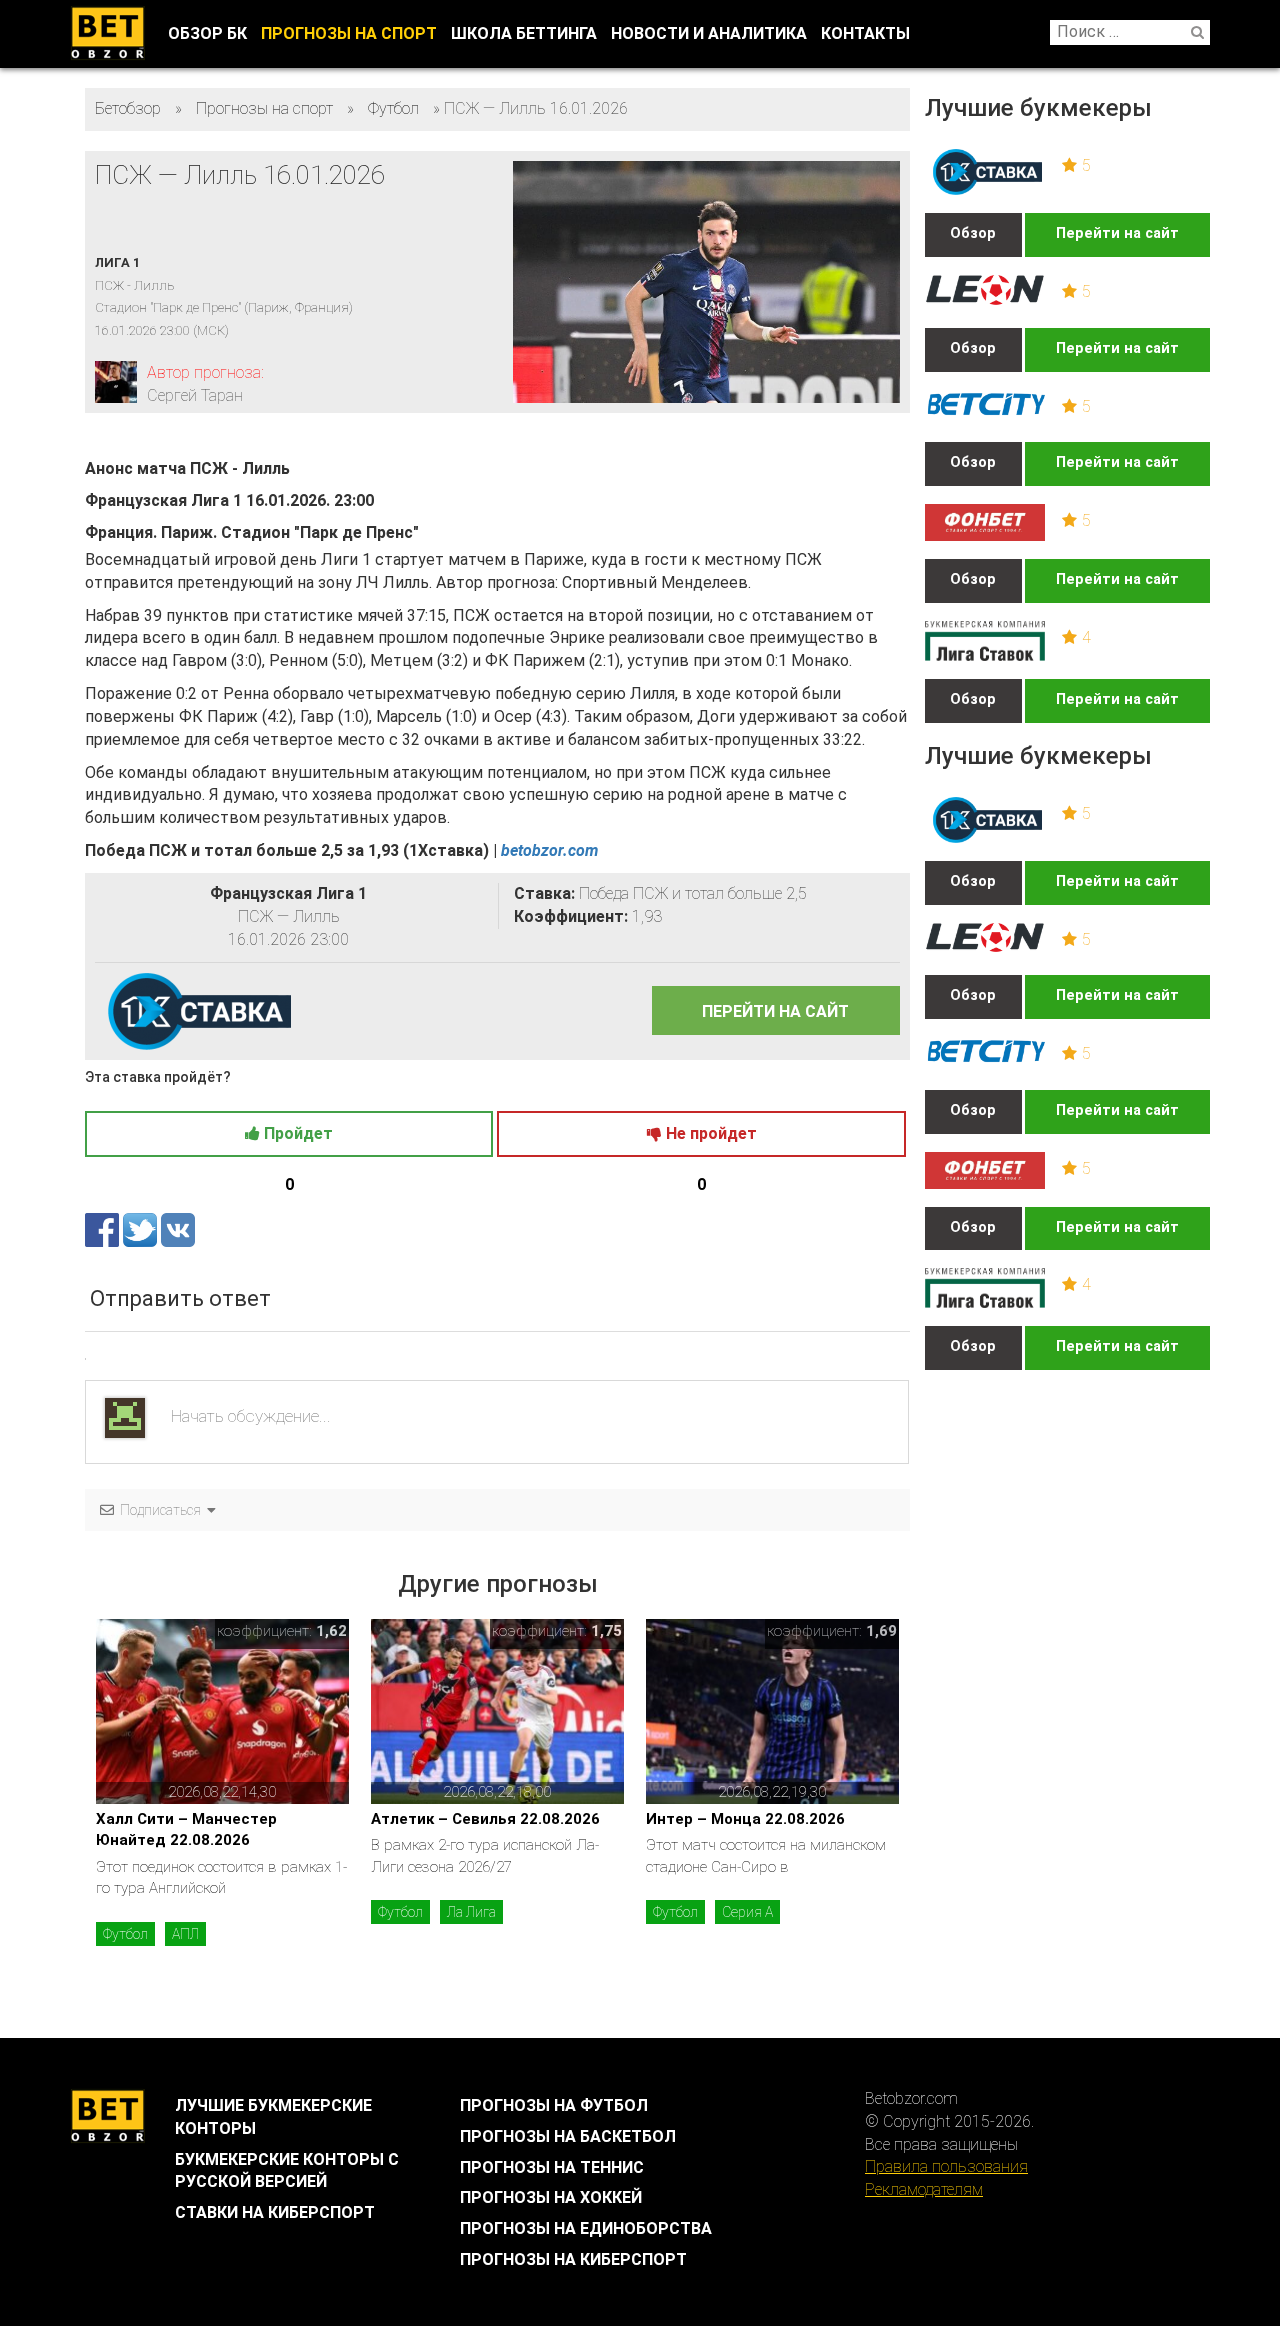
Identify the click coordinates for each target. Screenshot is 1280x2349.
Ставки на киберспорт (275, 2212)
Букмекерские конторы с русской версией (287, 2171)
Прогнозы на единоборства (586, 2228)
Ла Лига (471, 1912)
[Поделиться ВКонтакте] (178, 1228)
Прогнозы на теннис (552, 2167)
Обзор (973, 233)
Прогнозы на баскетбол (568, 2136)
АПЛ (185, 1934)
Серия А (747, 1912)
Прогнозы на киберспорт (573, 2259)
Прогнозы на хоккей (551, 2197)
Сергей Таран (195, 395)
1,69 (881, 1631)
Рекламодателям (924, 2189)
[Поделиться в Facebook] (104, 1228)
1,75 (606, 1631)
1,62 (331, 1631)
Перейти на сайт (1117, 233)
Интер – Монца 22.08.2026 (745, 1819)
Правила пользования (946, 2166)
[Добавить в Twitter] (142, 1228)
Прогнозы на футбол (554, 2105)
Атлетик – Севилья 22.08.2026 (485, 1819)
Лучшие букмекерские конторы (273, 2117)
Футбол (125, 1934)
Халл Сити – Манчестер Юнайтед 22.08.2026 (186, 1829)
